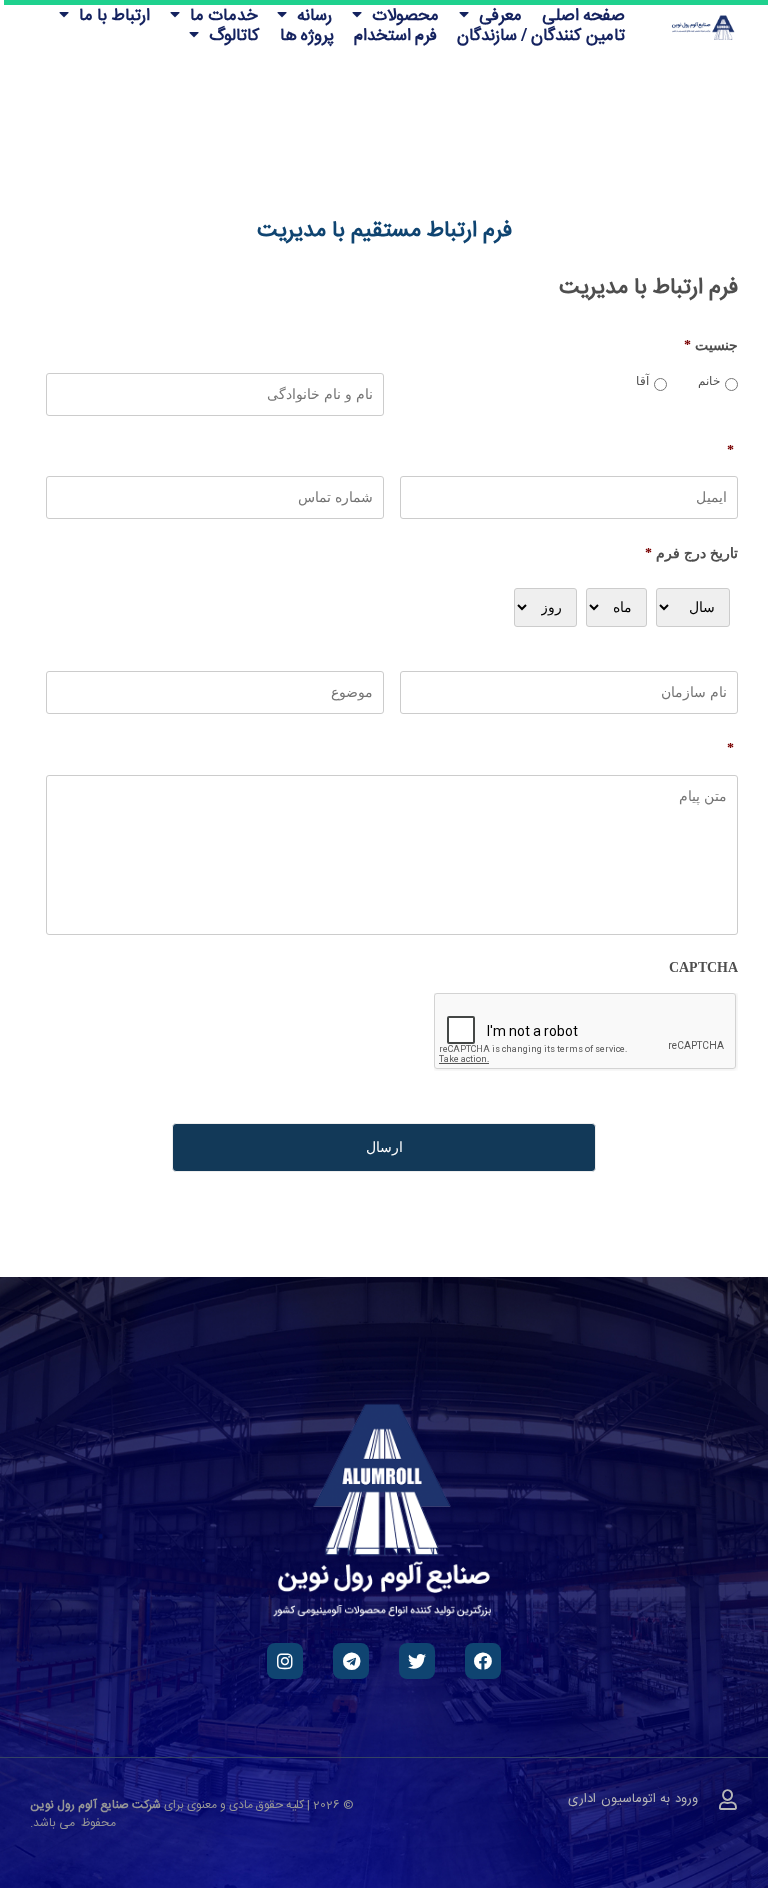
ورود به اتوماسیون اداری (633, 1799)
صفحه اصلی (583, 14)
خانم (709, 381)
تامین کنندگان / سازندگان (541, 34)
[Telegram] (351, 1661)
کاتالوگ (234, 34)
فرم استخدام (395, 34)
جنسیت (711, 345)
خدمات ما (223, 14)
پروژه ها (307, 34)
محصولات (405, 14)
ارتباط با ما (114, 14)
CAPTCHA (703, 967)
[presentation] (586, 1032)
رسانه (314, 14)
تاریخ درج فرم (691, 553)
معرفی (500, 14)
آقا (642, 381)
